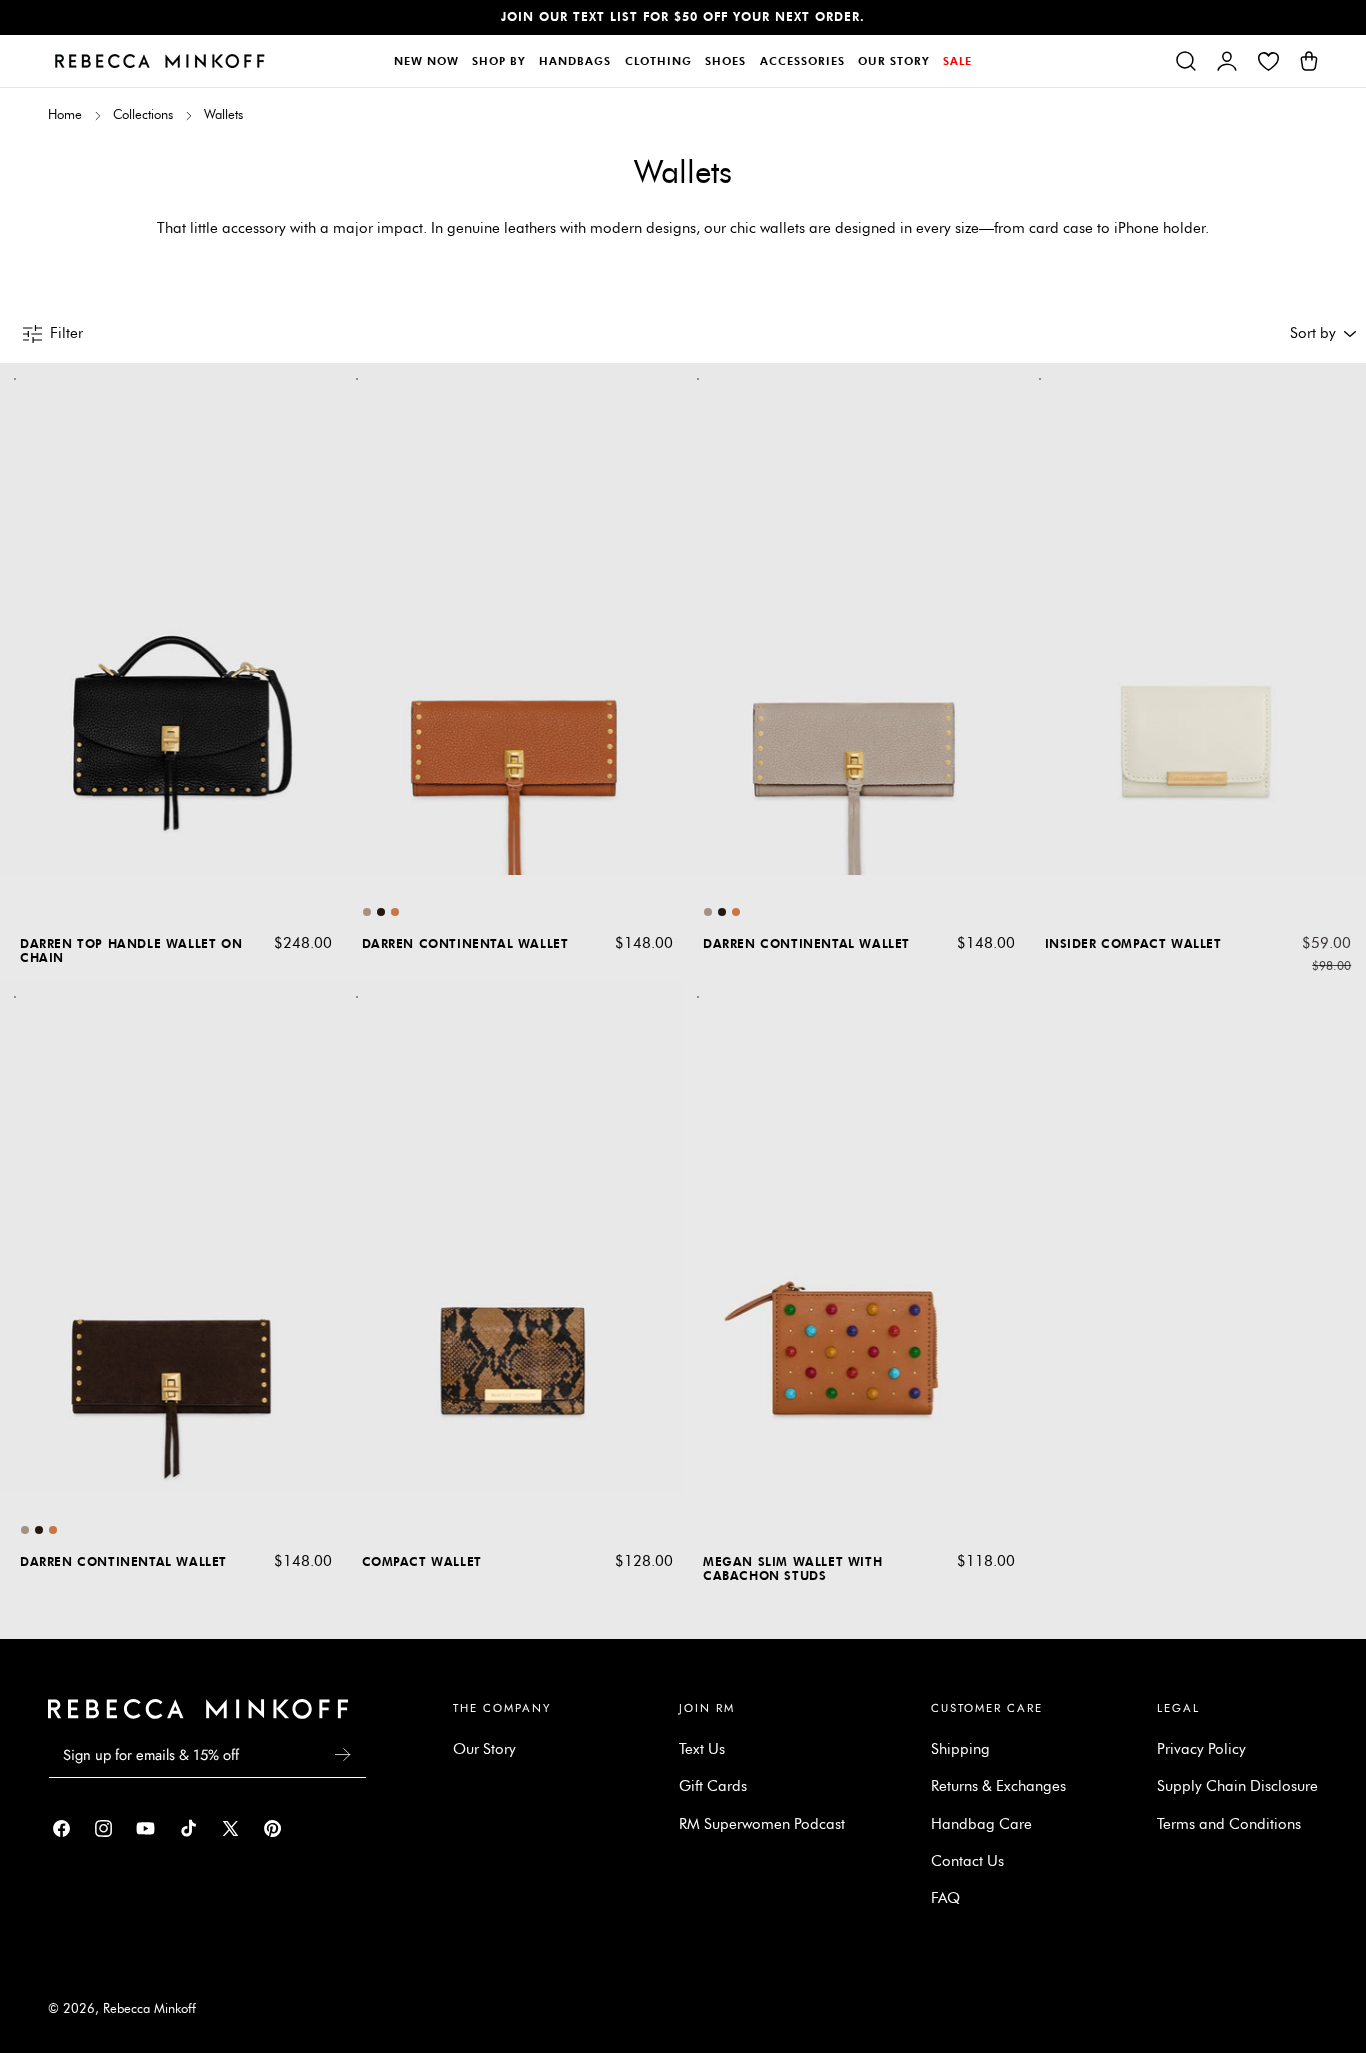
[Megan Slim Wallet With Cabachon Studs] (854, 1237)
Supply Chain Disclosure (1237, 1787)
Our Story (484, 1749)
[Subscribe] (343, 1754)
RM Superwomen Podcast (762, 1824)
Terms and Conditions (1229, 1824)
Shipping (960, 1749)
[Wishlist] (1268, 61)
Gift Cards (713, 1787)
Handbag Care (981, 1824)
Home (65, 114)
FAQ (945, 1899)
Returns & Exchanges (998, 1787)
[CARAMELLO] (395, 912)
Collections (143, 114)
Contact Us (967, 1861)
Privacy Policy (1201, 1749)
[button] (1186, 61)
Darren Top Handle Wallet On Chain (131, 950)
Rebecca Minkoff (149, 2008)
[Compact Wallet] (513, 1237)
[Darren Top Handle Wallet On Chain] (171, 619)
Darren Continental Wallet (465, 943)
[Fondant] (381, 912)
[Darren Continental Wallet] (513, 619)
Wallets (223, 114)
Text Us (702, 1749)
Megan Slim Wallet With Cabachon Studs (792, 1568)
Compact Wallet (422, 1561)
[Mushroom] (367, 912)
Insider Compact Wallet (1133, 943)
